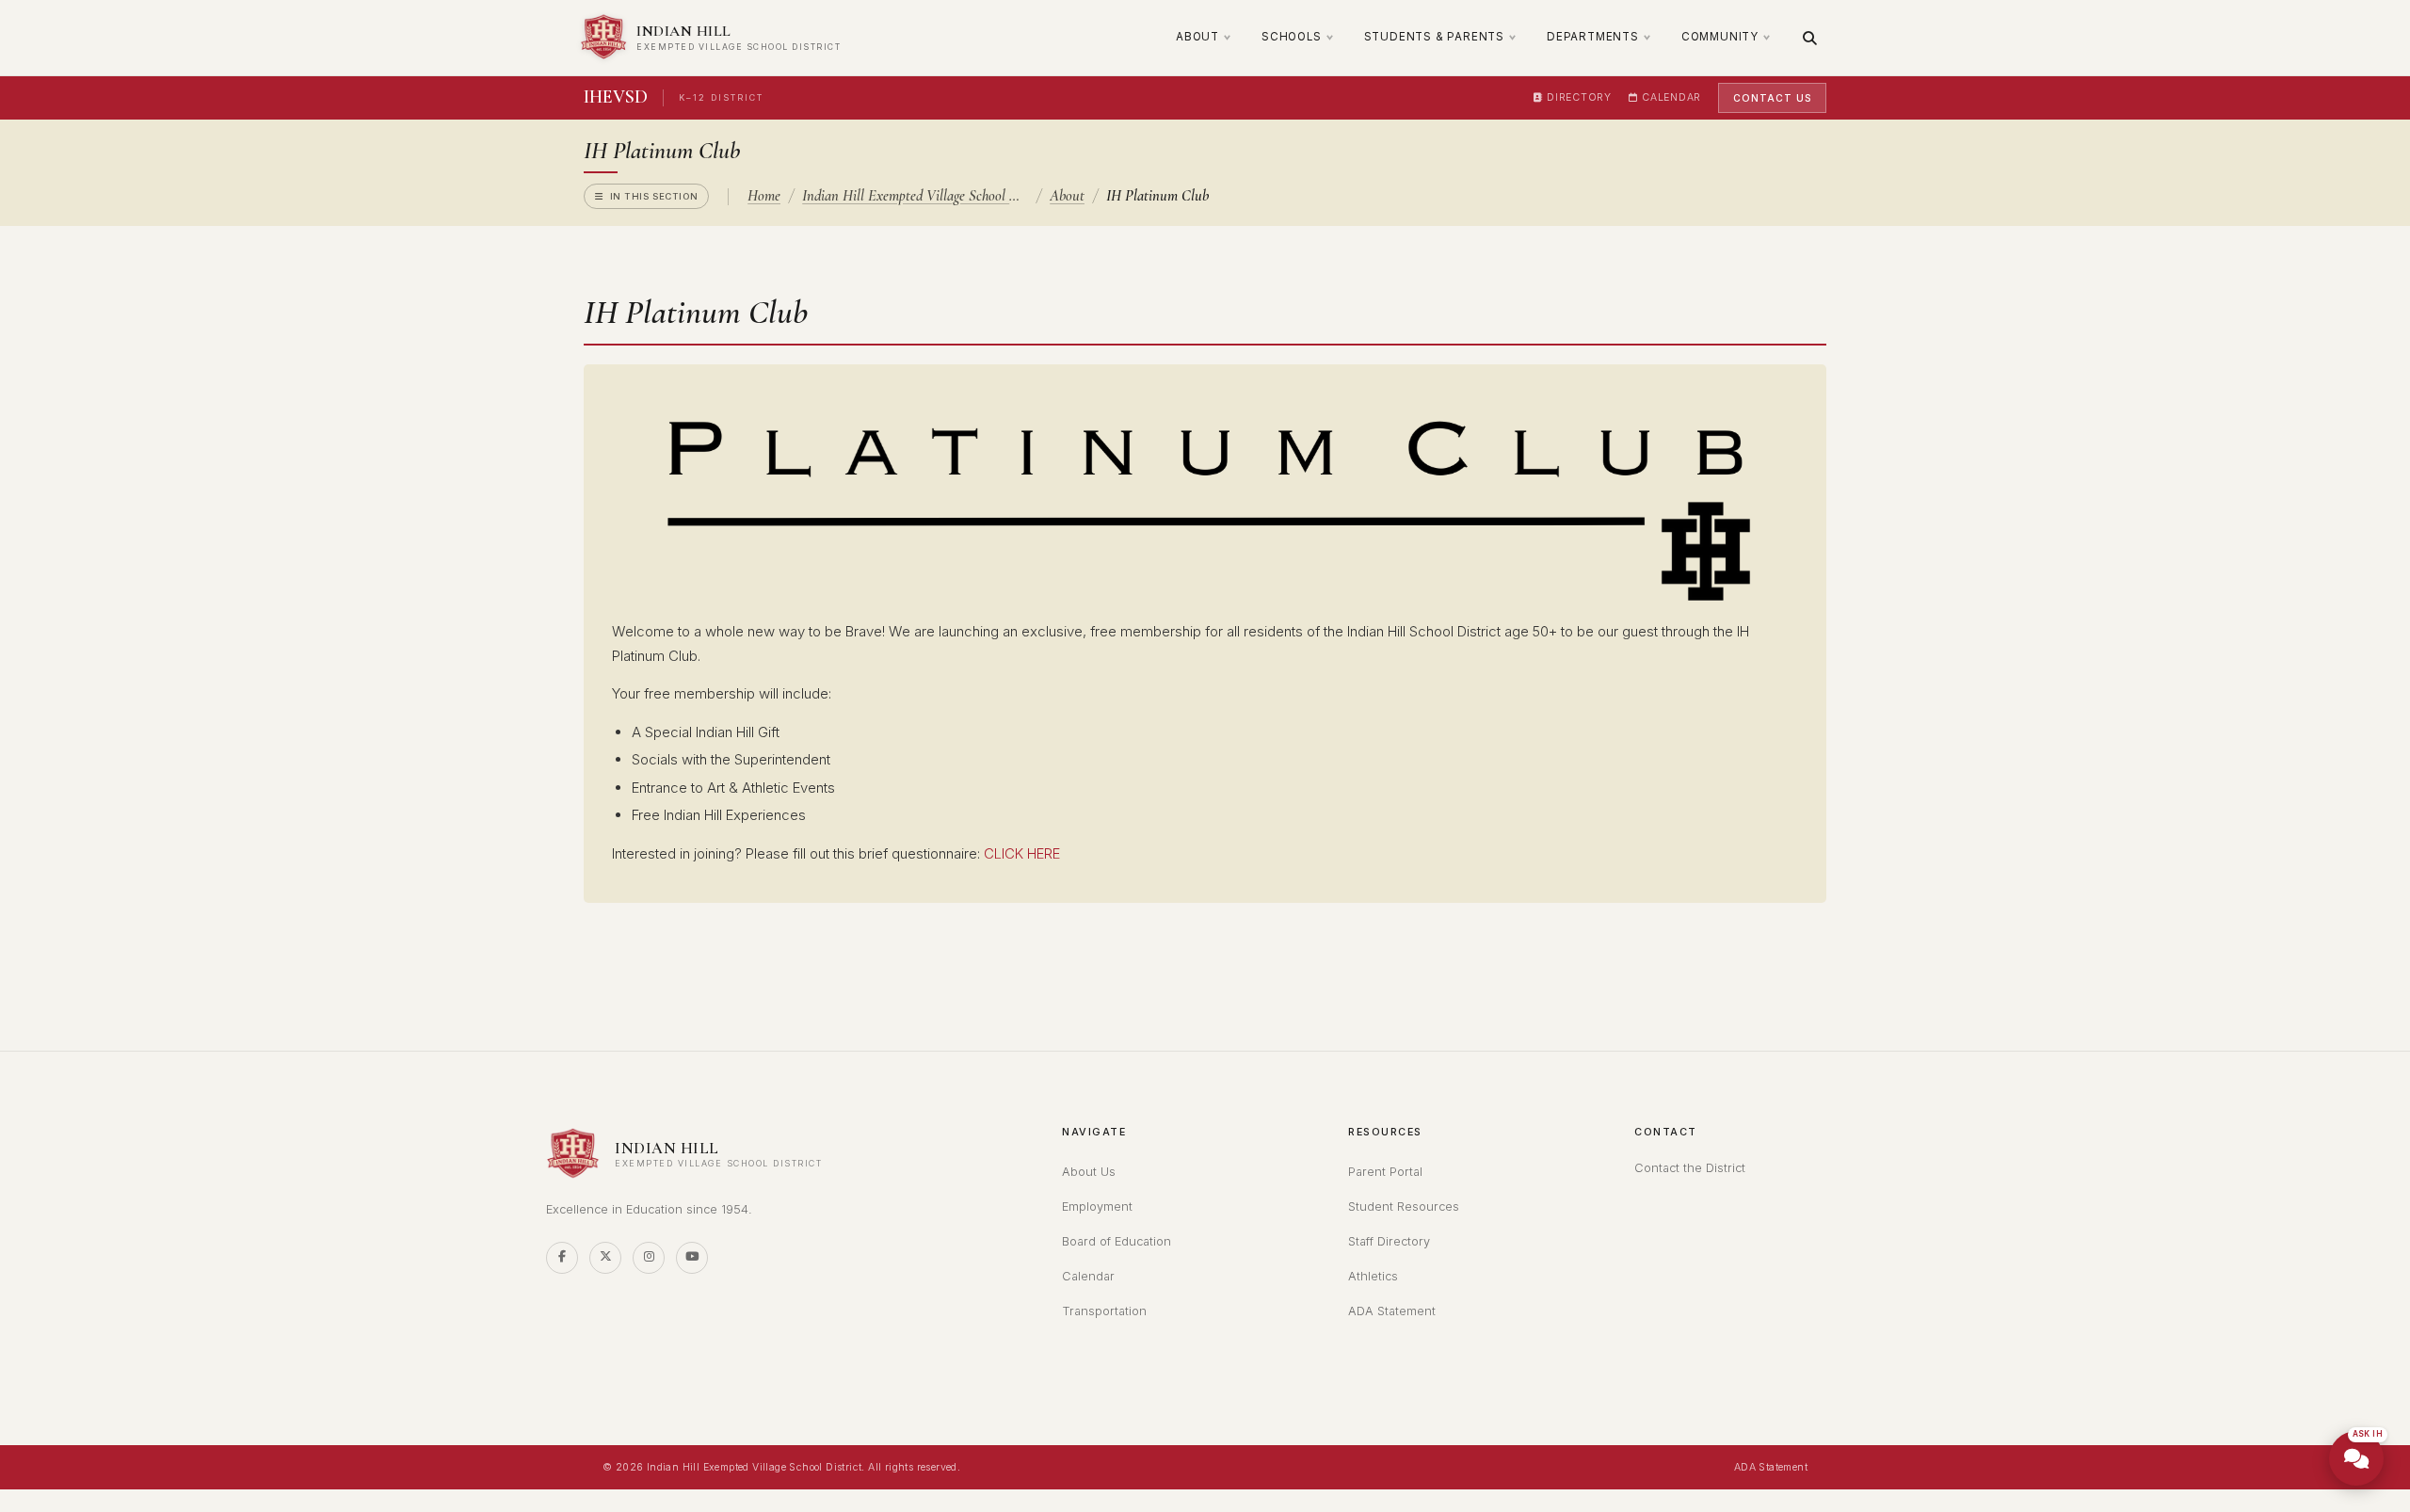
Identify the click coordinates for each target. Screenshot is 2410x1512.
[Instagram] (649, 1258)
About (1067, 196)
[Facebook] (562, 1258)
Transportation (1104, 1311)
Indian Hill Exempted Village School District (915, 196)
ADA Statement (1392, 1311)
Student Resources (1404, 1206)
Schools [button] (1292, 37)
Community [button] (1720, 37)
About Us (1089, 1172)
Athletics (1373, 1276)
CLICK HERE (1022, 853)
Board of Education (1117, 1241)
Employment (1097, 1206)
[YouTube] (692, 1258)
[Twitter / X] (605, 1258)
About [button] (1197, 37)
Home (764, 196)
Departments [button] (1593, 37)
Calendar (1671, 97)
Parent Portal (1385, 1172)
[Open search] (1810, 38)
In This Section (654, 196)
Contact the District (1690, 1168)
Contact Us (1772, 98)
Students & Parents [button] (1434, 37)
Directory (1579, 97)
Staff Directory (1389, 1241)
